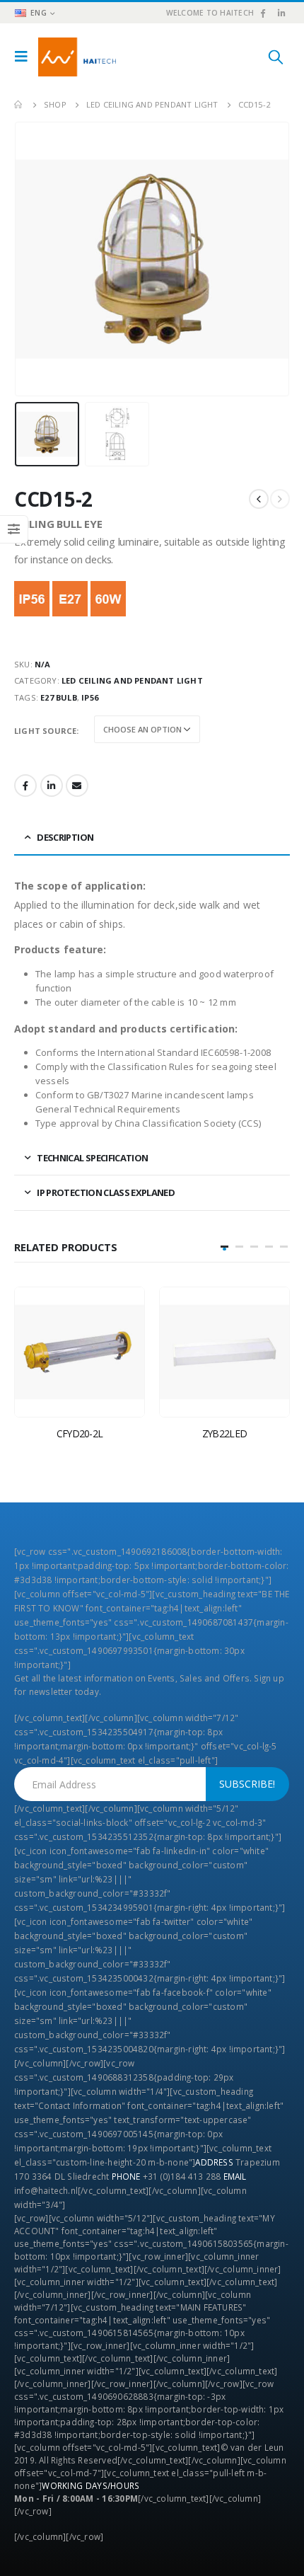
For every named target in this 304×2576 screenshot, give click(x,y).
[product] (80, 1352)
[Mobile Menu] (25, 57)
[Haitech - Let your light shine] (77, 57)
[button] (224, 1247)
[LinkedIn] (281, 13)
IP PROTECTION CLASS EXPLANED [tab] (106, 1192)
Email (77, 786)
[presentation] (32, 259)
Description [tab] (65, 837)
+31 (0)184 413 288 (182, 2176)
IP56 (90, 697)
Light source (45, 731)
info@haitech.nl (46, 2190)
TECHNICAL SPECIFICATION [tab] (92, 1158)
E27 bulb (59, 697)
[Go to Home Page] (19, 105)
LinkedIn (52, 786)
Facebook (25, 786)
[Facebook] (262, 13)
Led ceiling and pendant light (132, 680)
